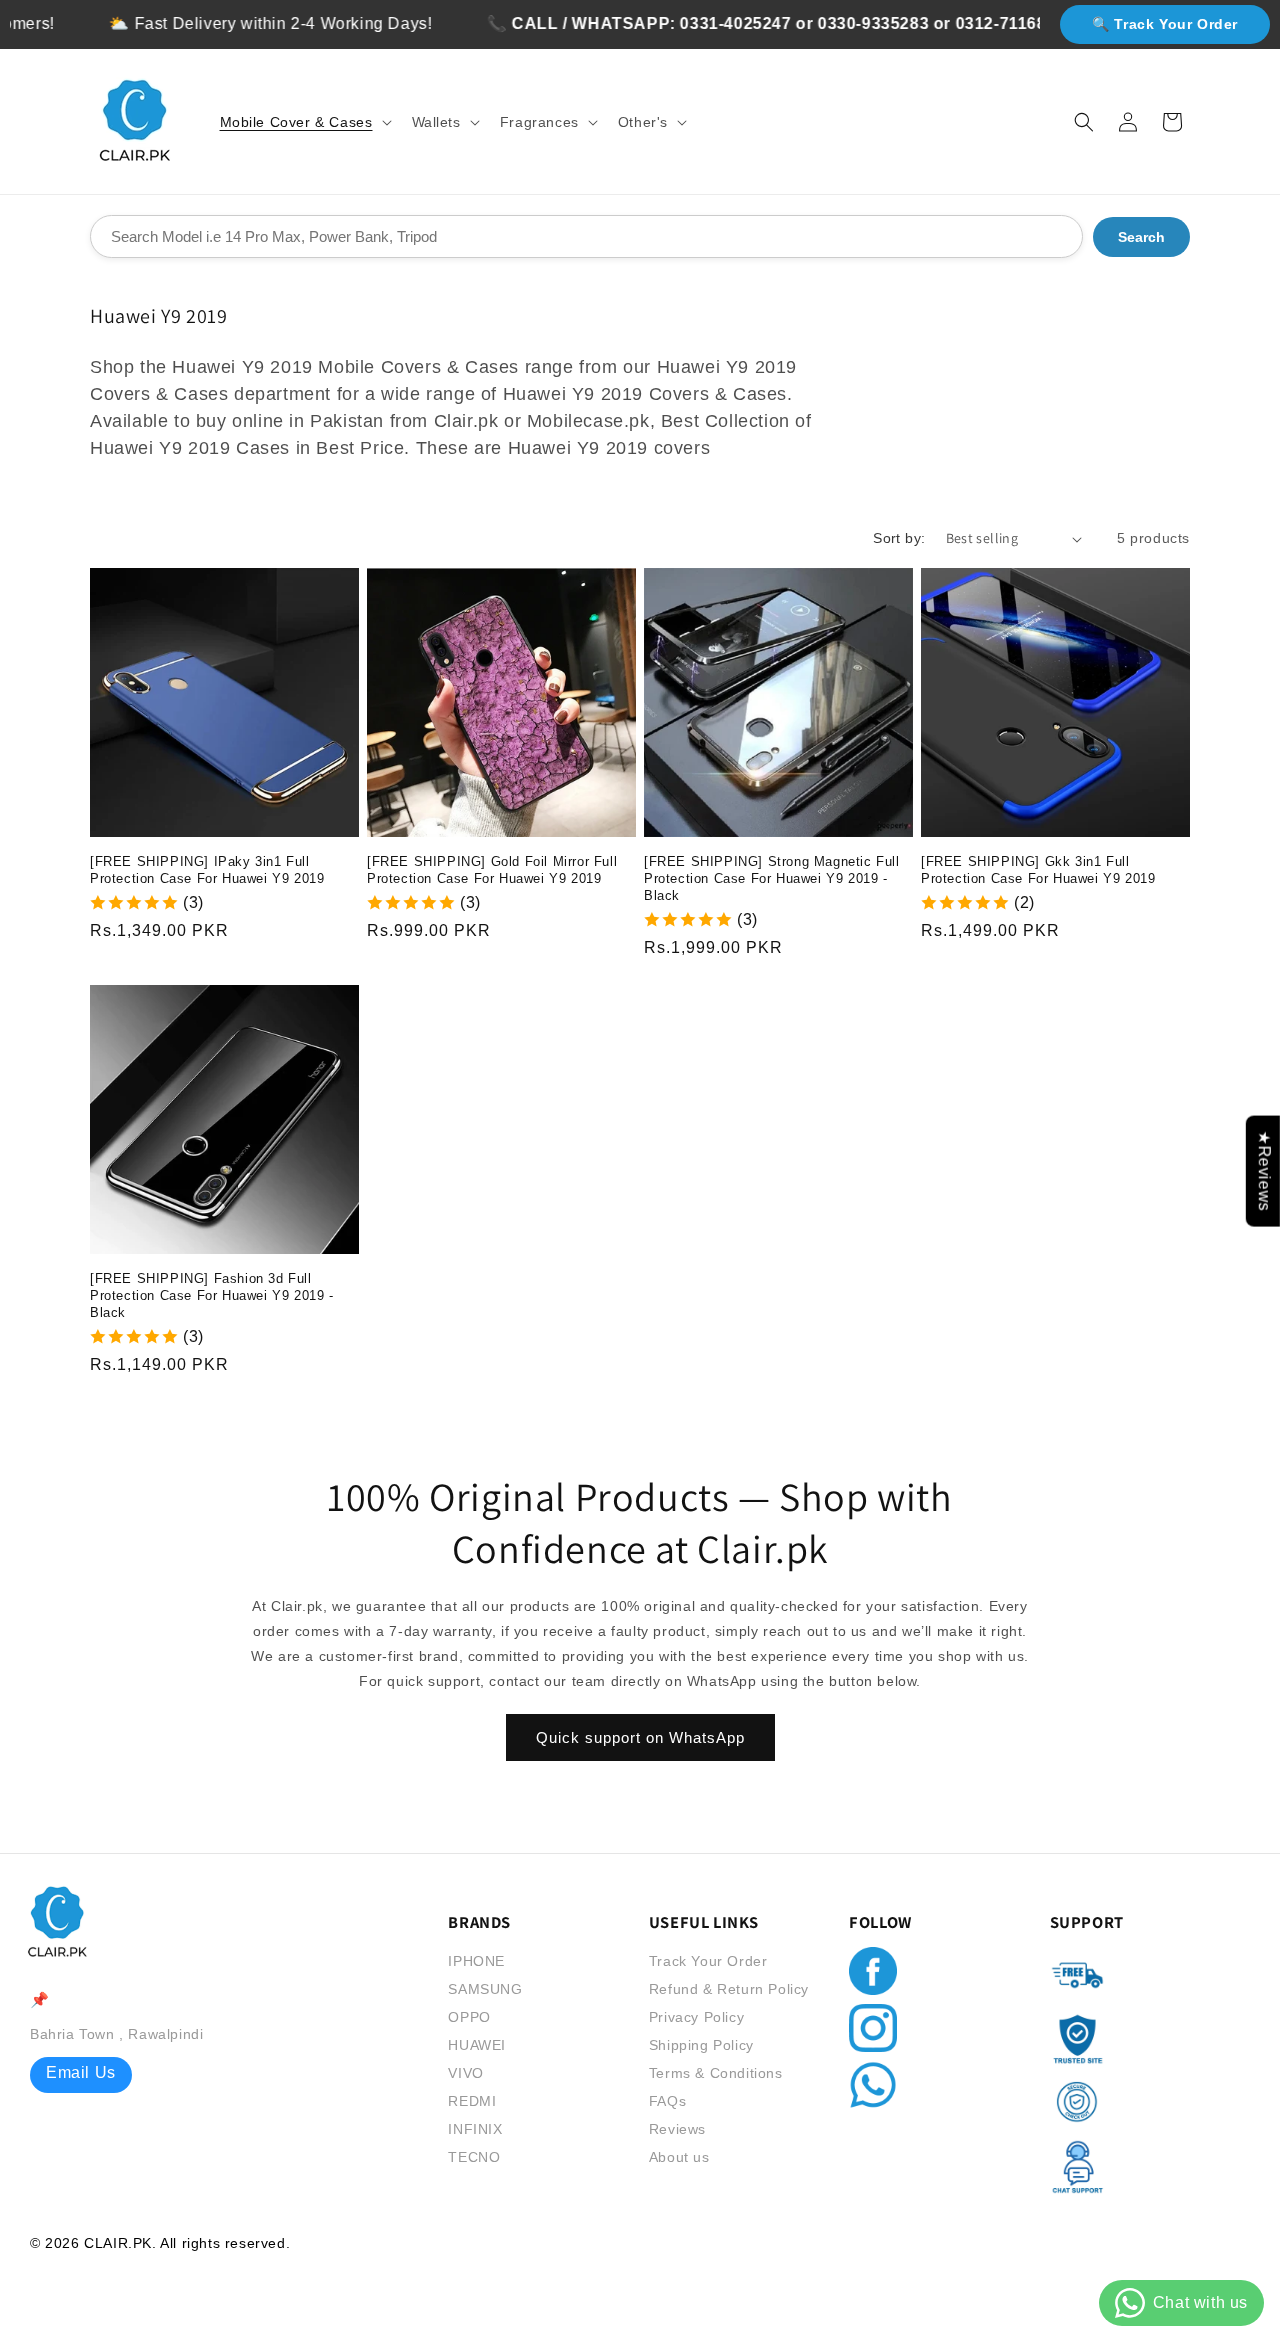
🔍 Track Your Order (1165, 24)
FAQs (667, 2101)
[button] (304, 122)
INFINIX (475, 2129)
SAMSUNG (485, 1989)
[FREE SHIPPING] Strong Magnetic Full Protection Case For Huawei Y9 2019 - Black (772, 878)
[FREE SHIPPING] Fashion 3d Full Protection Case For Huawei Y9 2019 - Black (212, 1295)
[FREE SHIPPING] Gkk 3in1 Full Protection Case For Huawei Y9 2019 (1038, 870)
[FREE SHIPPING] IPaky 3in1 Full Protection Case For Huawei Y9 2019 (207, 870)
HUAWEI (477, 2045)
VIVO (465, 2073)
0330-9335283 (833, 23)
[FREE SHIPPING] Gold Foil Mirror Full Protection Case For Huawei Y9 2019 (492, 870)
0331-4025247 (696, 23)
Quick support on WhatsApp (640, 1737)
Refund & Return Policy (729, 1989)
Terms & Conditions (716, 2073)
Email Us (81, 2072)
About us (679, 2157)
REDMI (472, 2101)
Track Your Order (708, 1961)
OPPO (469, 2017)
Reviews (677, 2129)
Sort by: (899, 538)
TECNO (474, 2157)
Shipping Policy (701, 2045)
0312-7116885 (971, 23)
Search (1141, 237)
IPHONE (476, 1961)
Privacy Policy (696, 2017)
